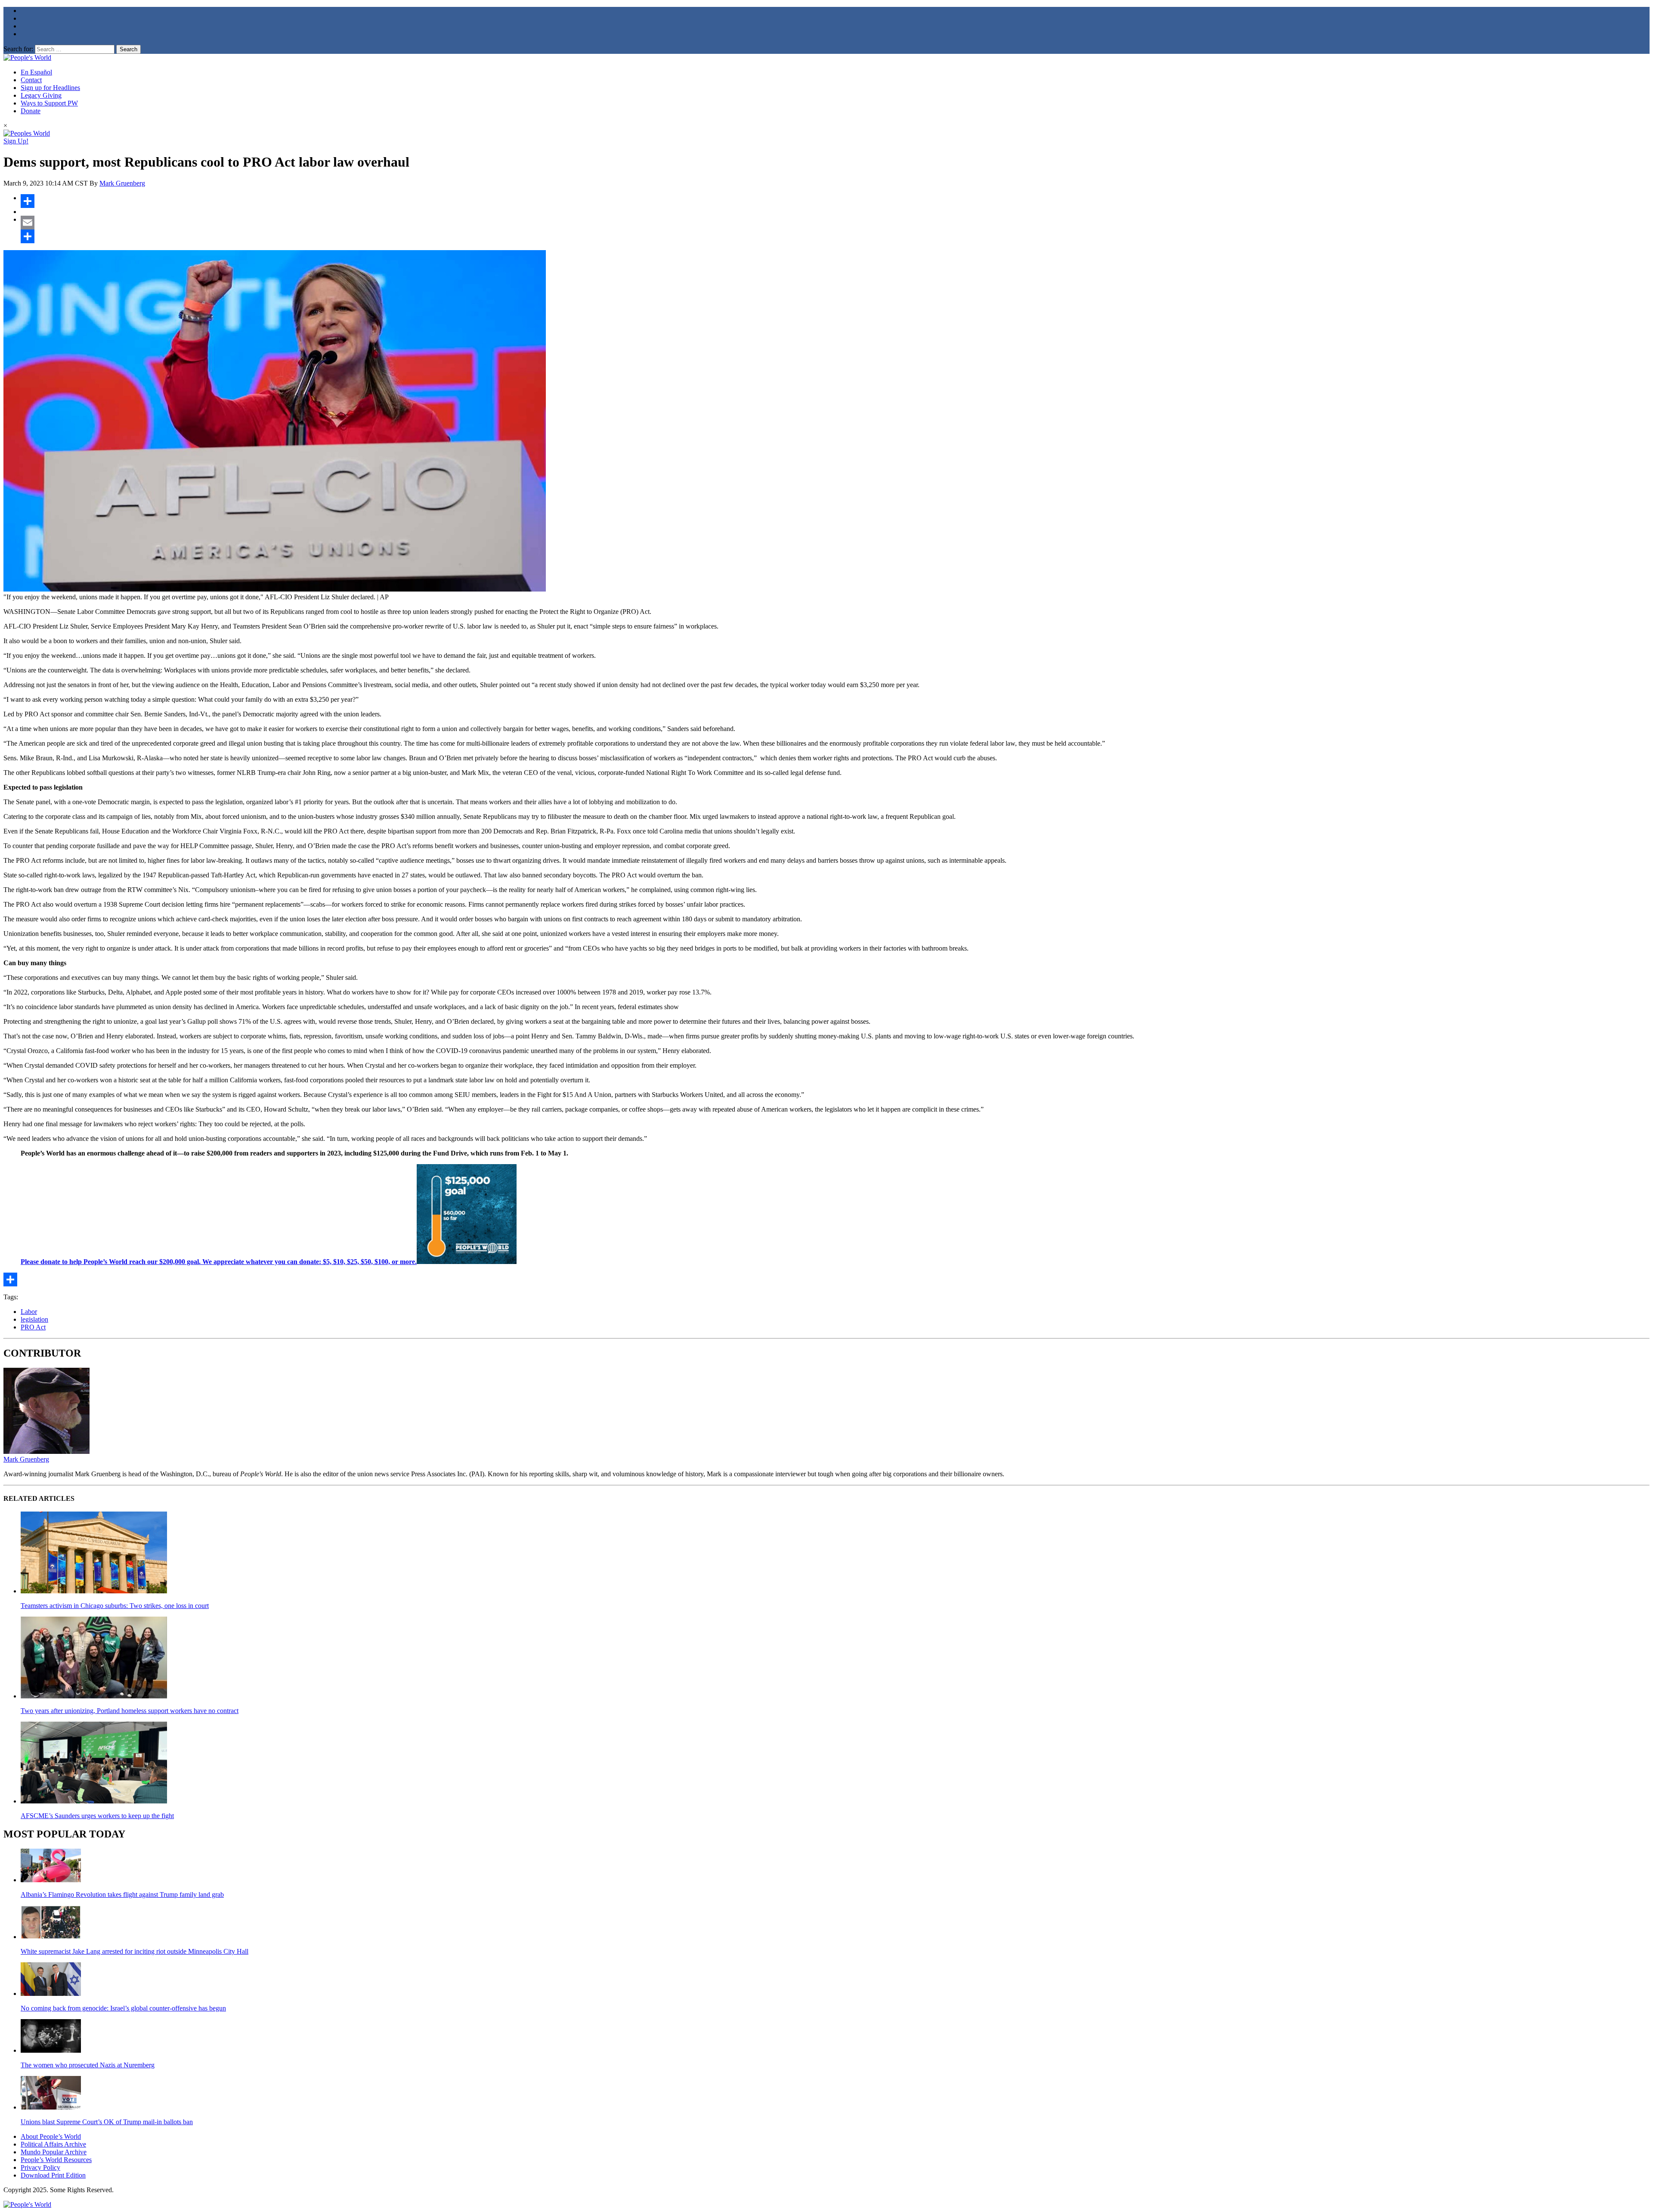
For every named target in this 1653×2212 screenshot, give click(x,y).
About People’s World (51, 2136)
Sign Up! (16, 141)
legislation (34, 1319)
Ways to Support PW (49, 103)
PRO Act (33, 1327)
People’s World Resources (56, 2160)
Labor (29, 1312)
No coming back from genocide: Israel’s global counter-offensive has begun (123, 2008)
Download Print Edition (53, 2175)
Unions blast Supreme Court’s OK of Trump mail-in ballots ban (107, 2122)
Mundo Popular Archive (54, 2152)
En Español (36, 72)
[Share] (835, 201)
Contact (31, 80)
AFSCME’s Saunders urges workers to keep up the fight (97, 1816)
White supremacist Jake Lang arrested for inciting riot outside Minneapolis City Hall (135, 1951)
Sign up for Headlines (50, 88)
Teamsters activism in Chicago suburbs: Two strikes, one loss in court (115, 1606)
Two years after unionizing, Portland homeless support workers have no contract (130, 1711)
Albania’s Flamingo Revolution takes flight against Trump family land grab (122, 1894)
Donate (31, 111)
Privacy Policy (40, 2167)
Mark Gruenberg (122, 183)
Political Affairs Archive (53, 2144)
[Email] (835, 223)
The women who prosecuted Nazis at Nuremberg (88, 2065)
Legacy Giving (41, 95)
